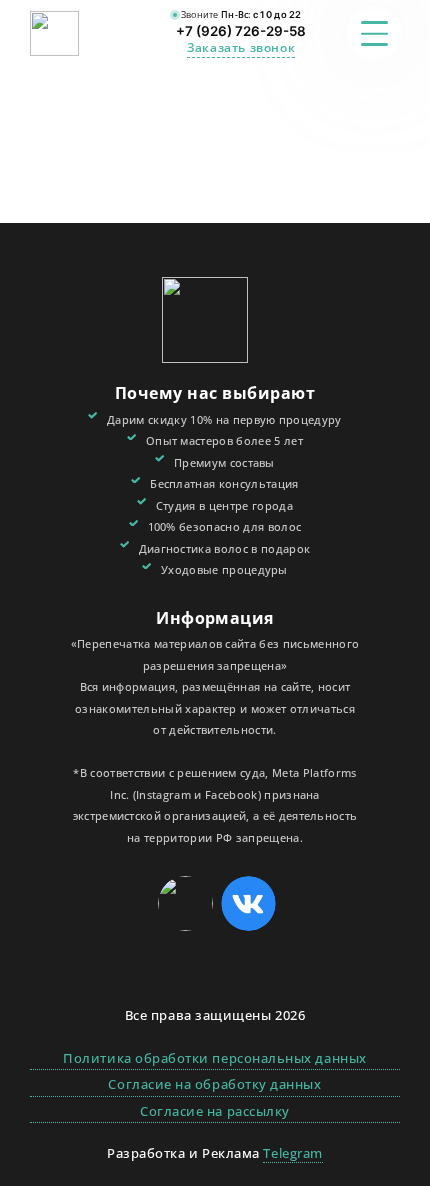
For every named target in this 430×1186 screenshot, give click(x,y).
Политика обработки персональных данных (214, 1058)
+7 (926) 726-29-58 (241, 31)
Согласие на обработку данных (214, 1084)
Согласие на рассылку (215, 1111)
